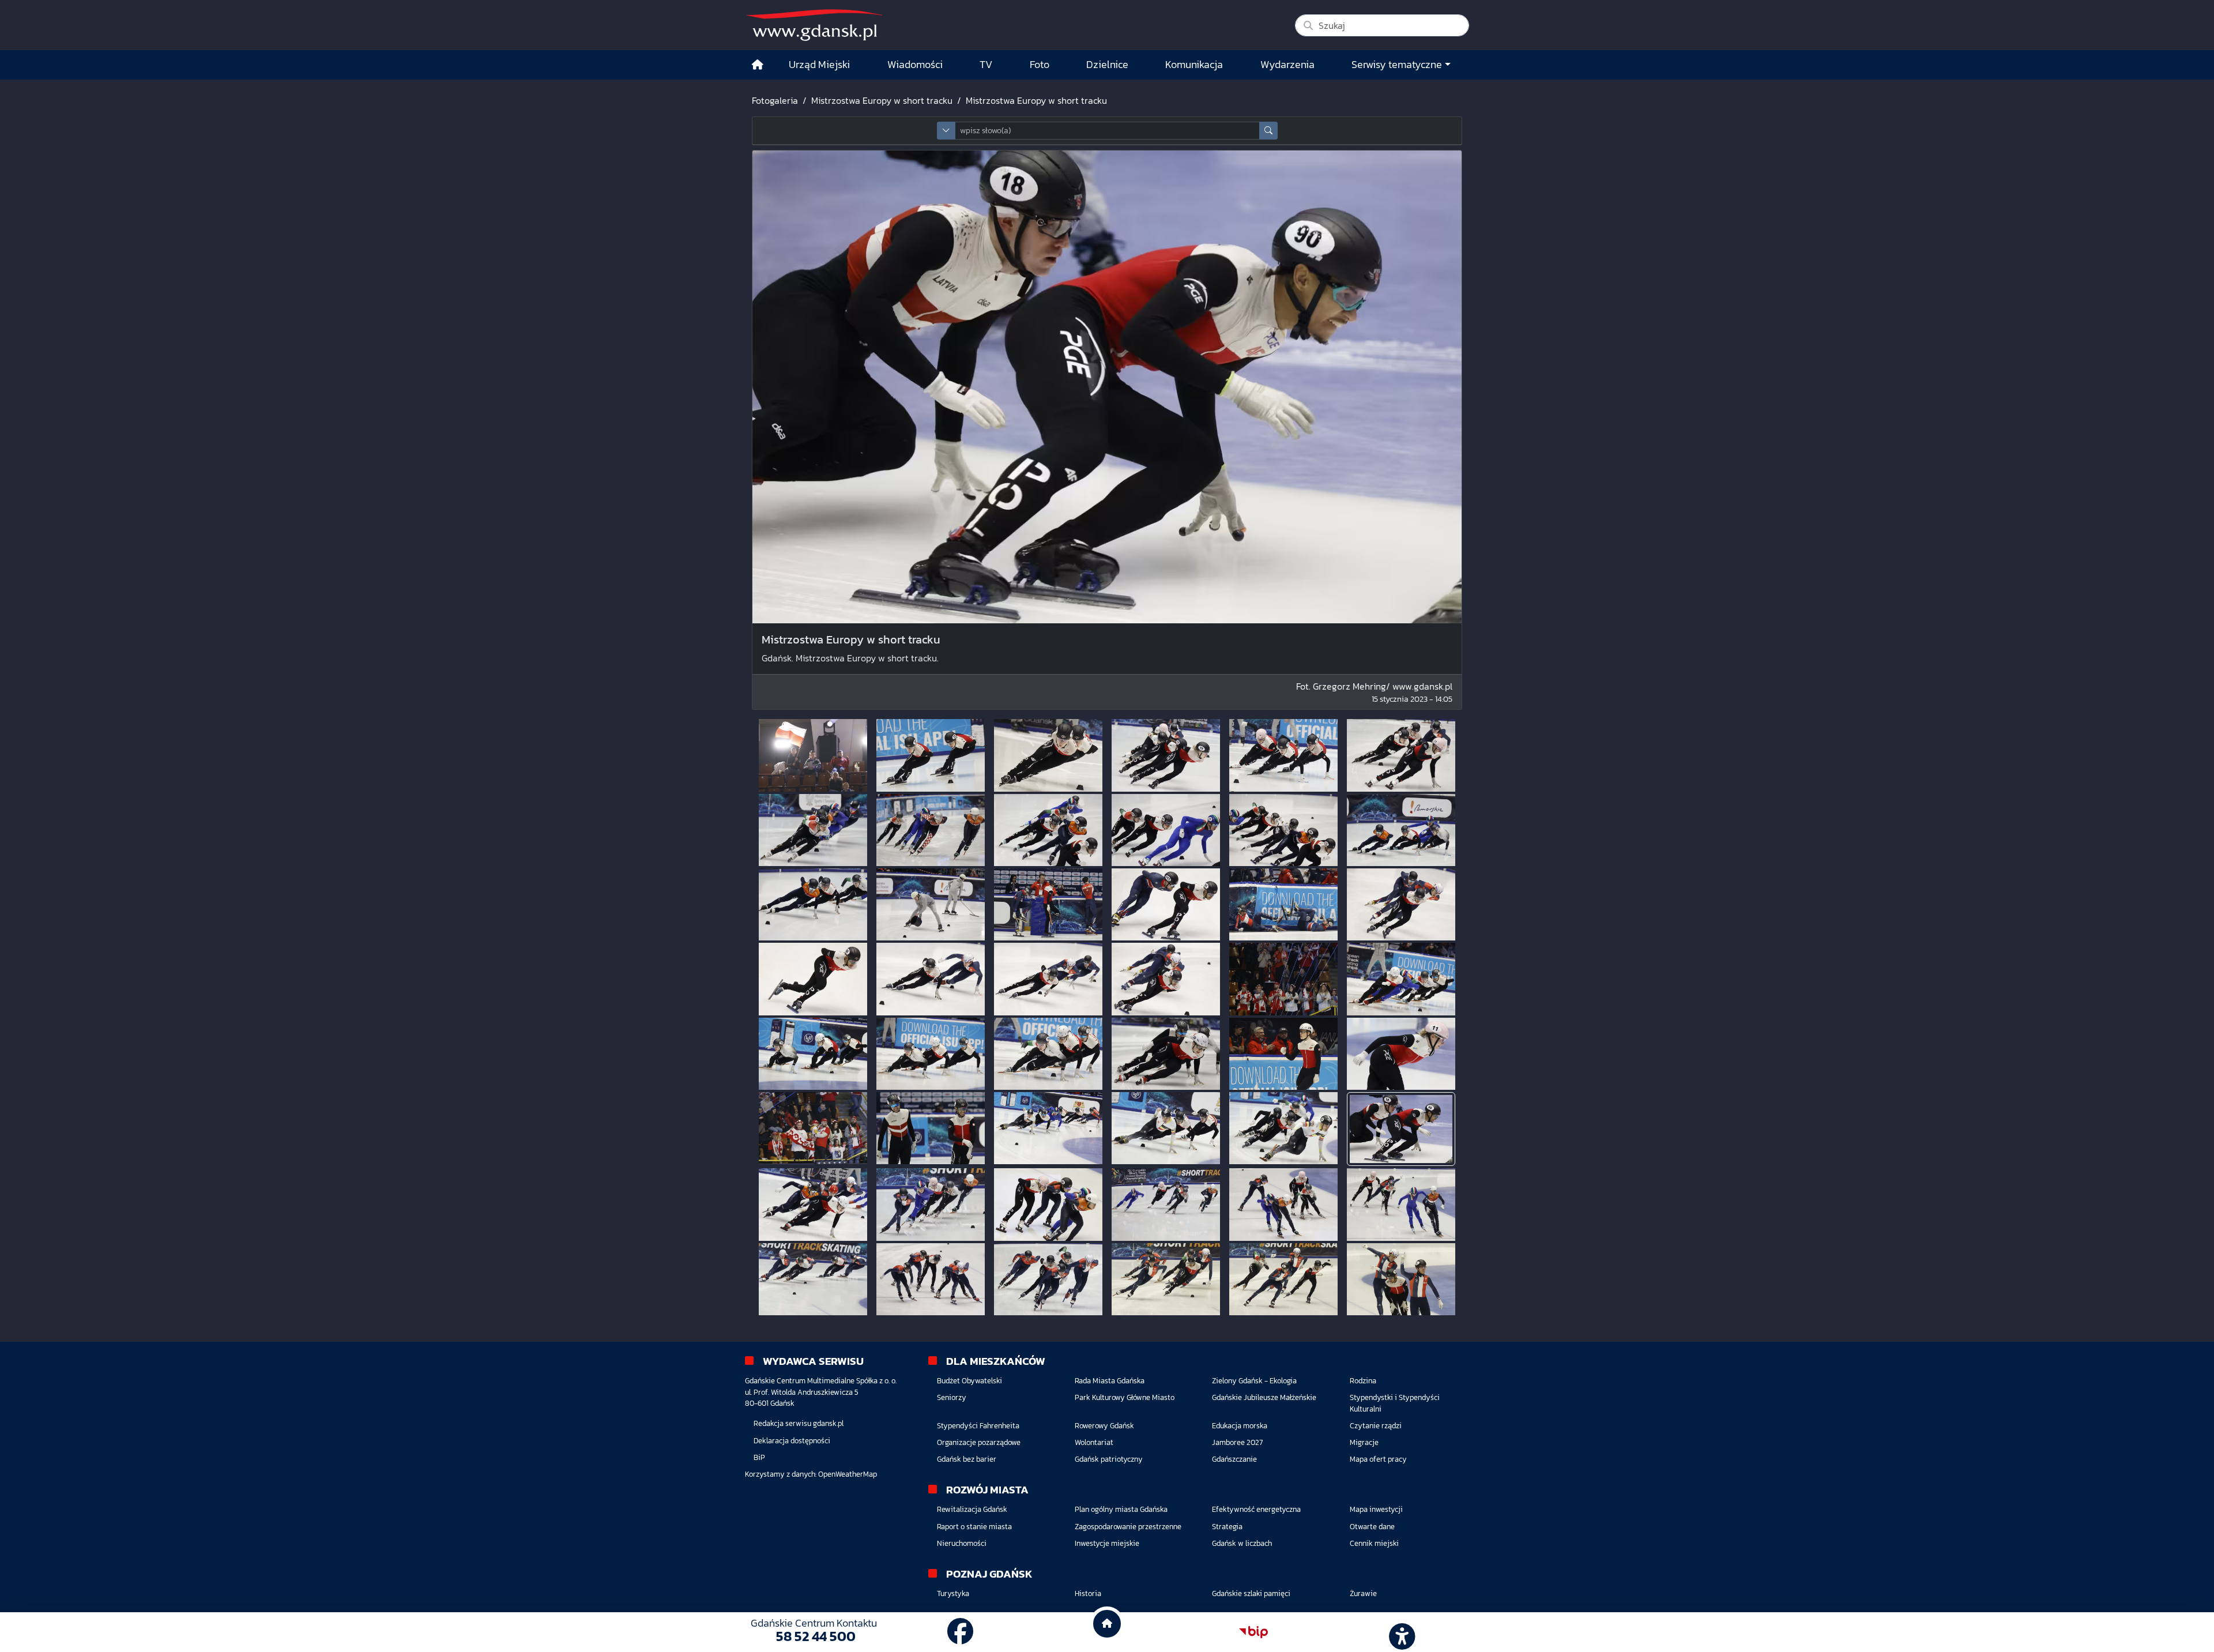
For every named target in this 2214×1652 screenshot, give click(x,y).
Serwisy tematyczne (1397, 65)
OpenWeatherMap (848, 1474)
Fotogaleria (775, 100)
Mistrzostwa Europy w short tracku (882, 100)
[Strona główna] (758, 65)
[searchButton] (1268, 131)
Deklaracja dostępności (792, 1441)
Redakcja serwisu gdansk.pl (799, 1423)
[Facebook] (961, 1632)
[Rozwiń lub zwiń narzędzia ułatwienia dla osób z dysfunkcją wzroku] (1400, 1632)
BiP (759, 1457)
